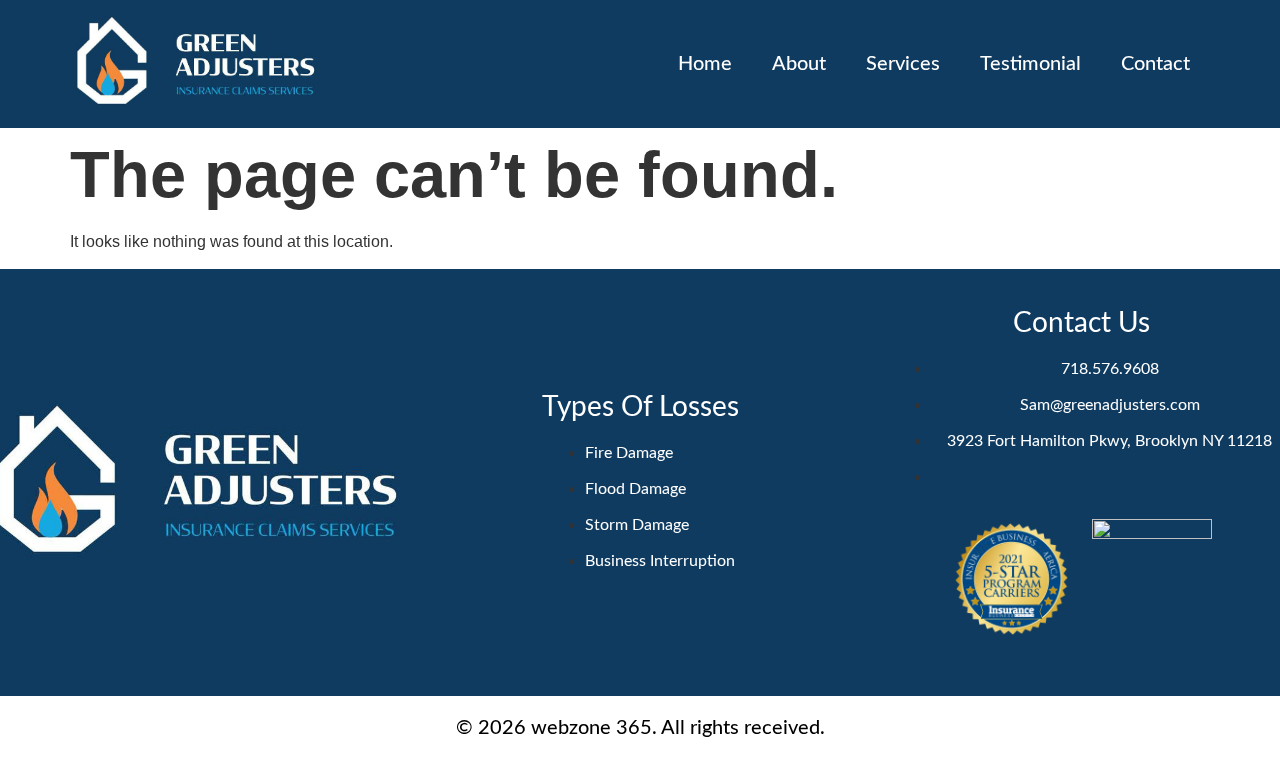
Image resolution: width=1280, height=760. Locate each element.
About (799, 64)
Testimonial (1030, 64)
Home (705, 64)
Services (903, 64)
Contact (1155, 64)
